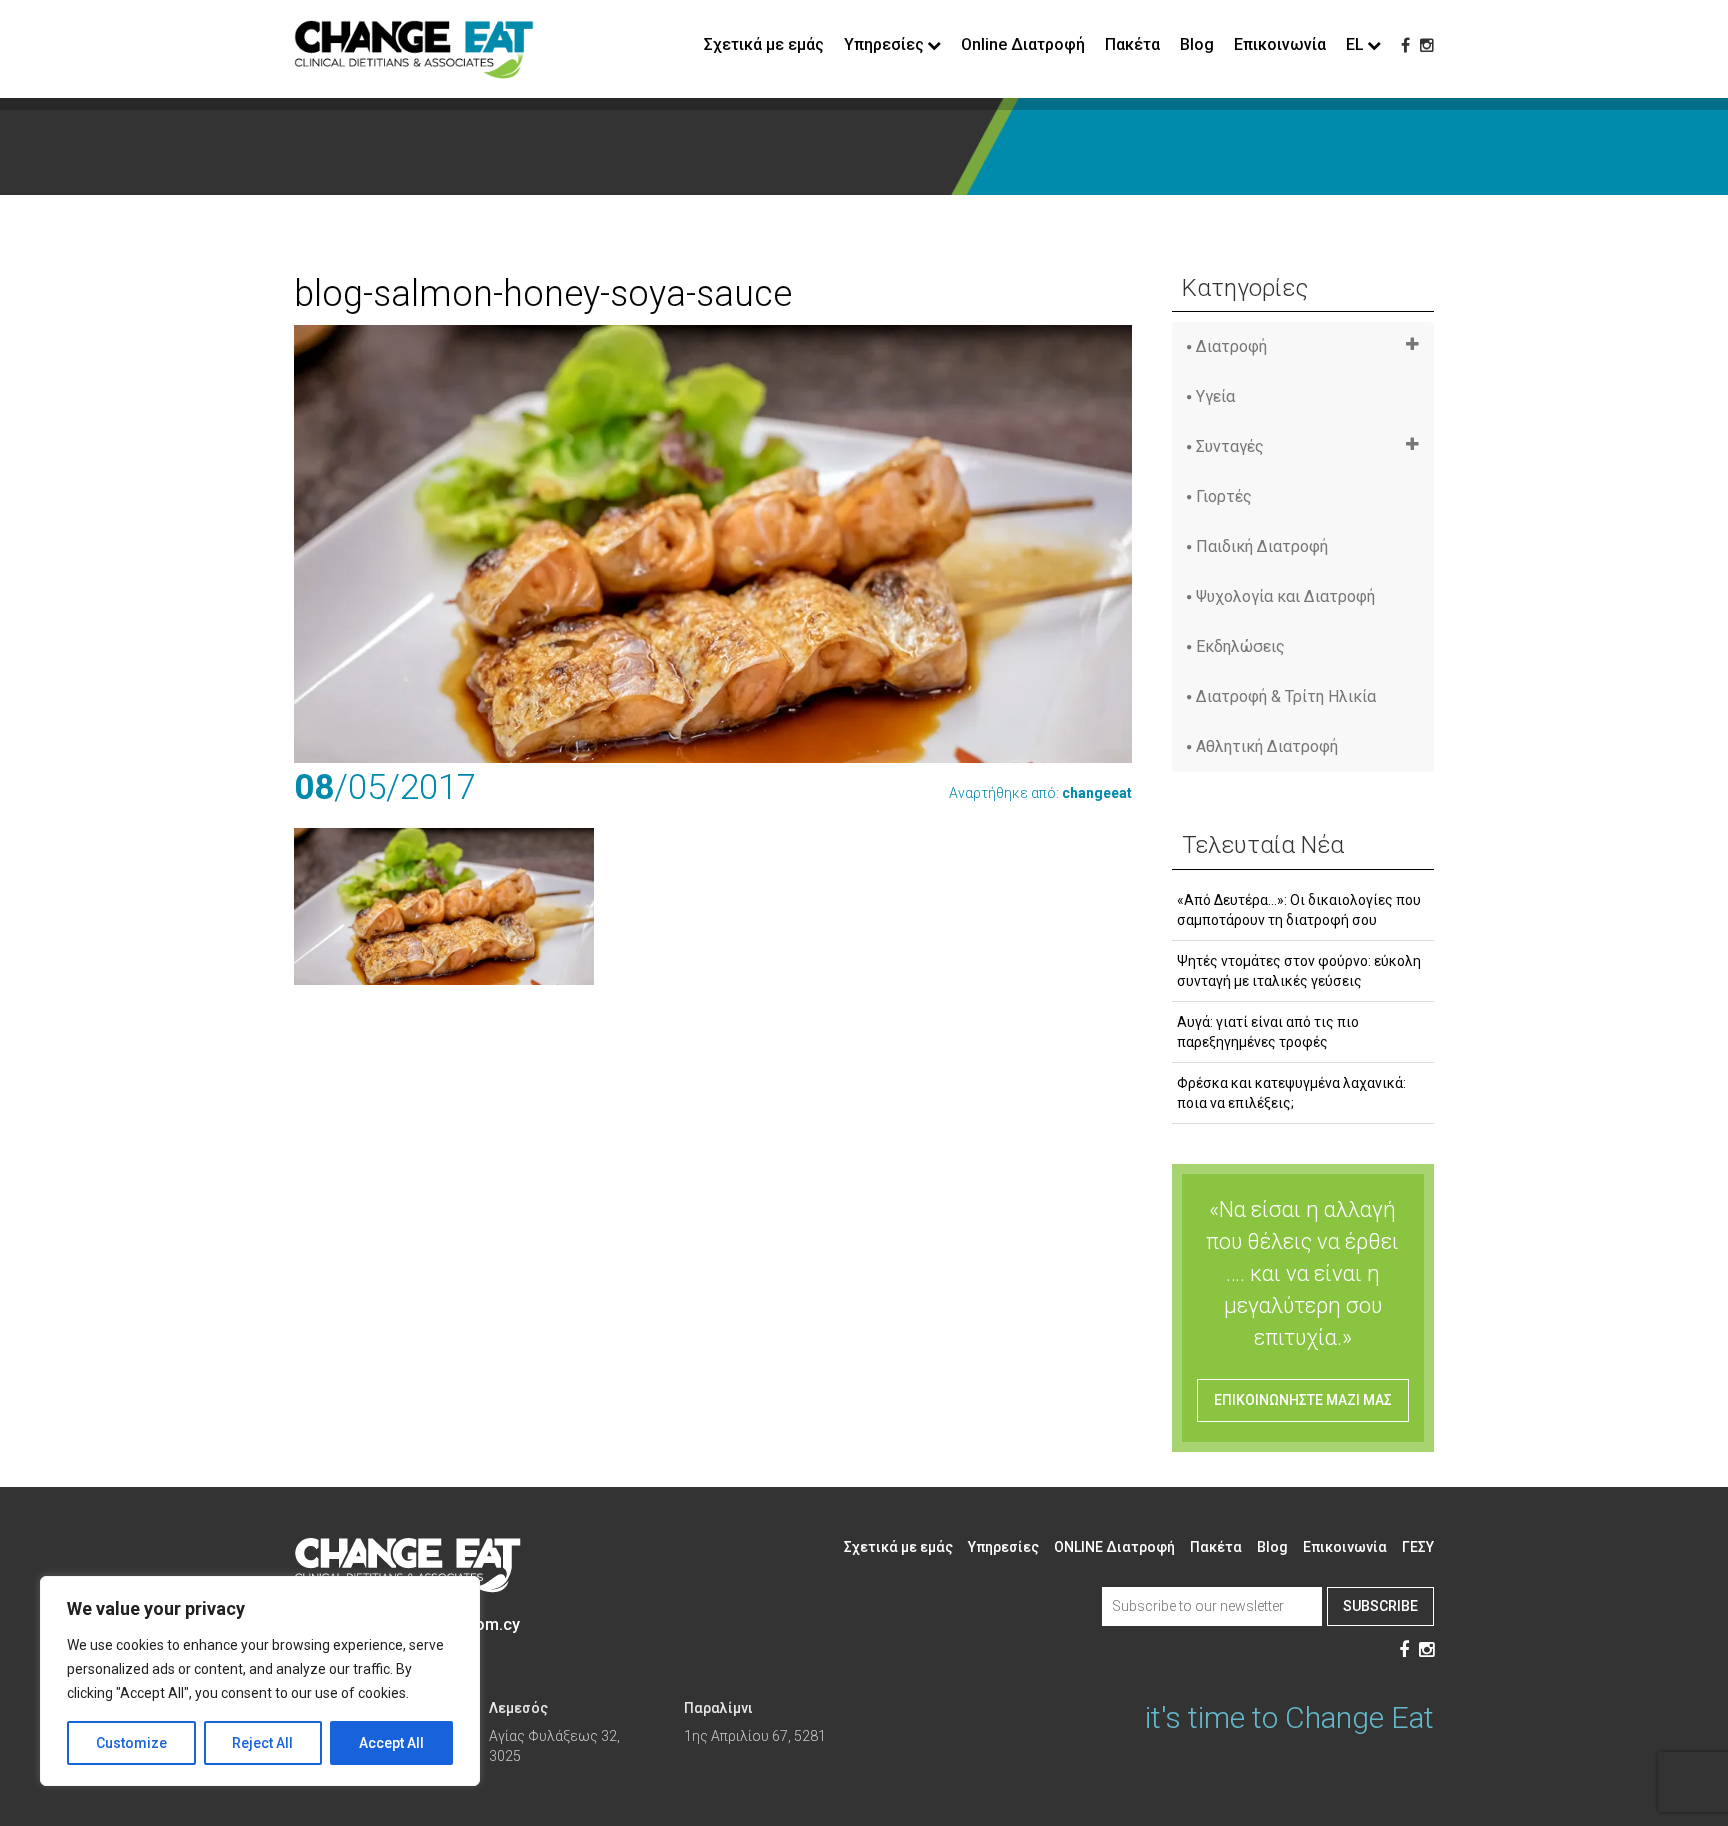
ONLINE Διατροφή (1114, 1547)
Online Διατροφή (1023, 44)
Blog (1197, 44)
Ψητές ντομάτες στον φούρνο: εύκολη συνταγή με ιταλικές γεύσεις (1299, 971)
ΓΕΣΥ (1418, 1547)
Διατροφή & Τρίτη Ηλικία (1286, 696)
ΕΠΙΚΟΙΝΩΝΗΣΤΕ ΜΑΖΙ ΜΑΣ (1303, 1400)
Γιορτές (1224, 496)
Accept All (391, 1743)
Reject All (262, 1743)
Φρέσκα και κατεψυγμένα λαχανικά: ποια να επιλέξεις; (1291, 1093)
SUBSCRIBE (1380, 1606)
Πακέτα (1132, 44)
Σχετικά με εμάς (764, 44)
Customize (131, 1743)
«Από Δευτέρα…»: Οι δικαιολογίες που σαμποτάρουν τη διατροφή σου (1299, 910)
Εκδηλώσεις (1240, 646)
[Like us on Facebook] (1405, 45)
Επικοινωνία (1280, 44)
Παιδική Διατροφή (1262, 546)
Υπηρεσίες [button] (884, 44)
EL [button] (1355, 44)
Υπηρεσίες (1003, 1547)
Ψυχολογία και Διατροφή (1285, 596)
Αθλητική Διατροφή (1267, 746)
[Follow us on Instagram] (1427, 45)
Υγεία (1215, 396)
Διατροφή (1231, 346)
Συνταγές (1230, 446)
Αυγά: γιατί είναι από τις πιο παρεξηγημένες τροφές (1268, 1032)
